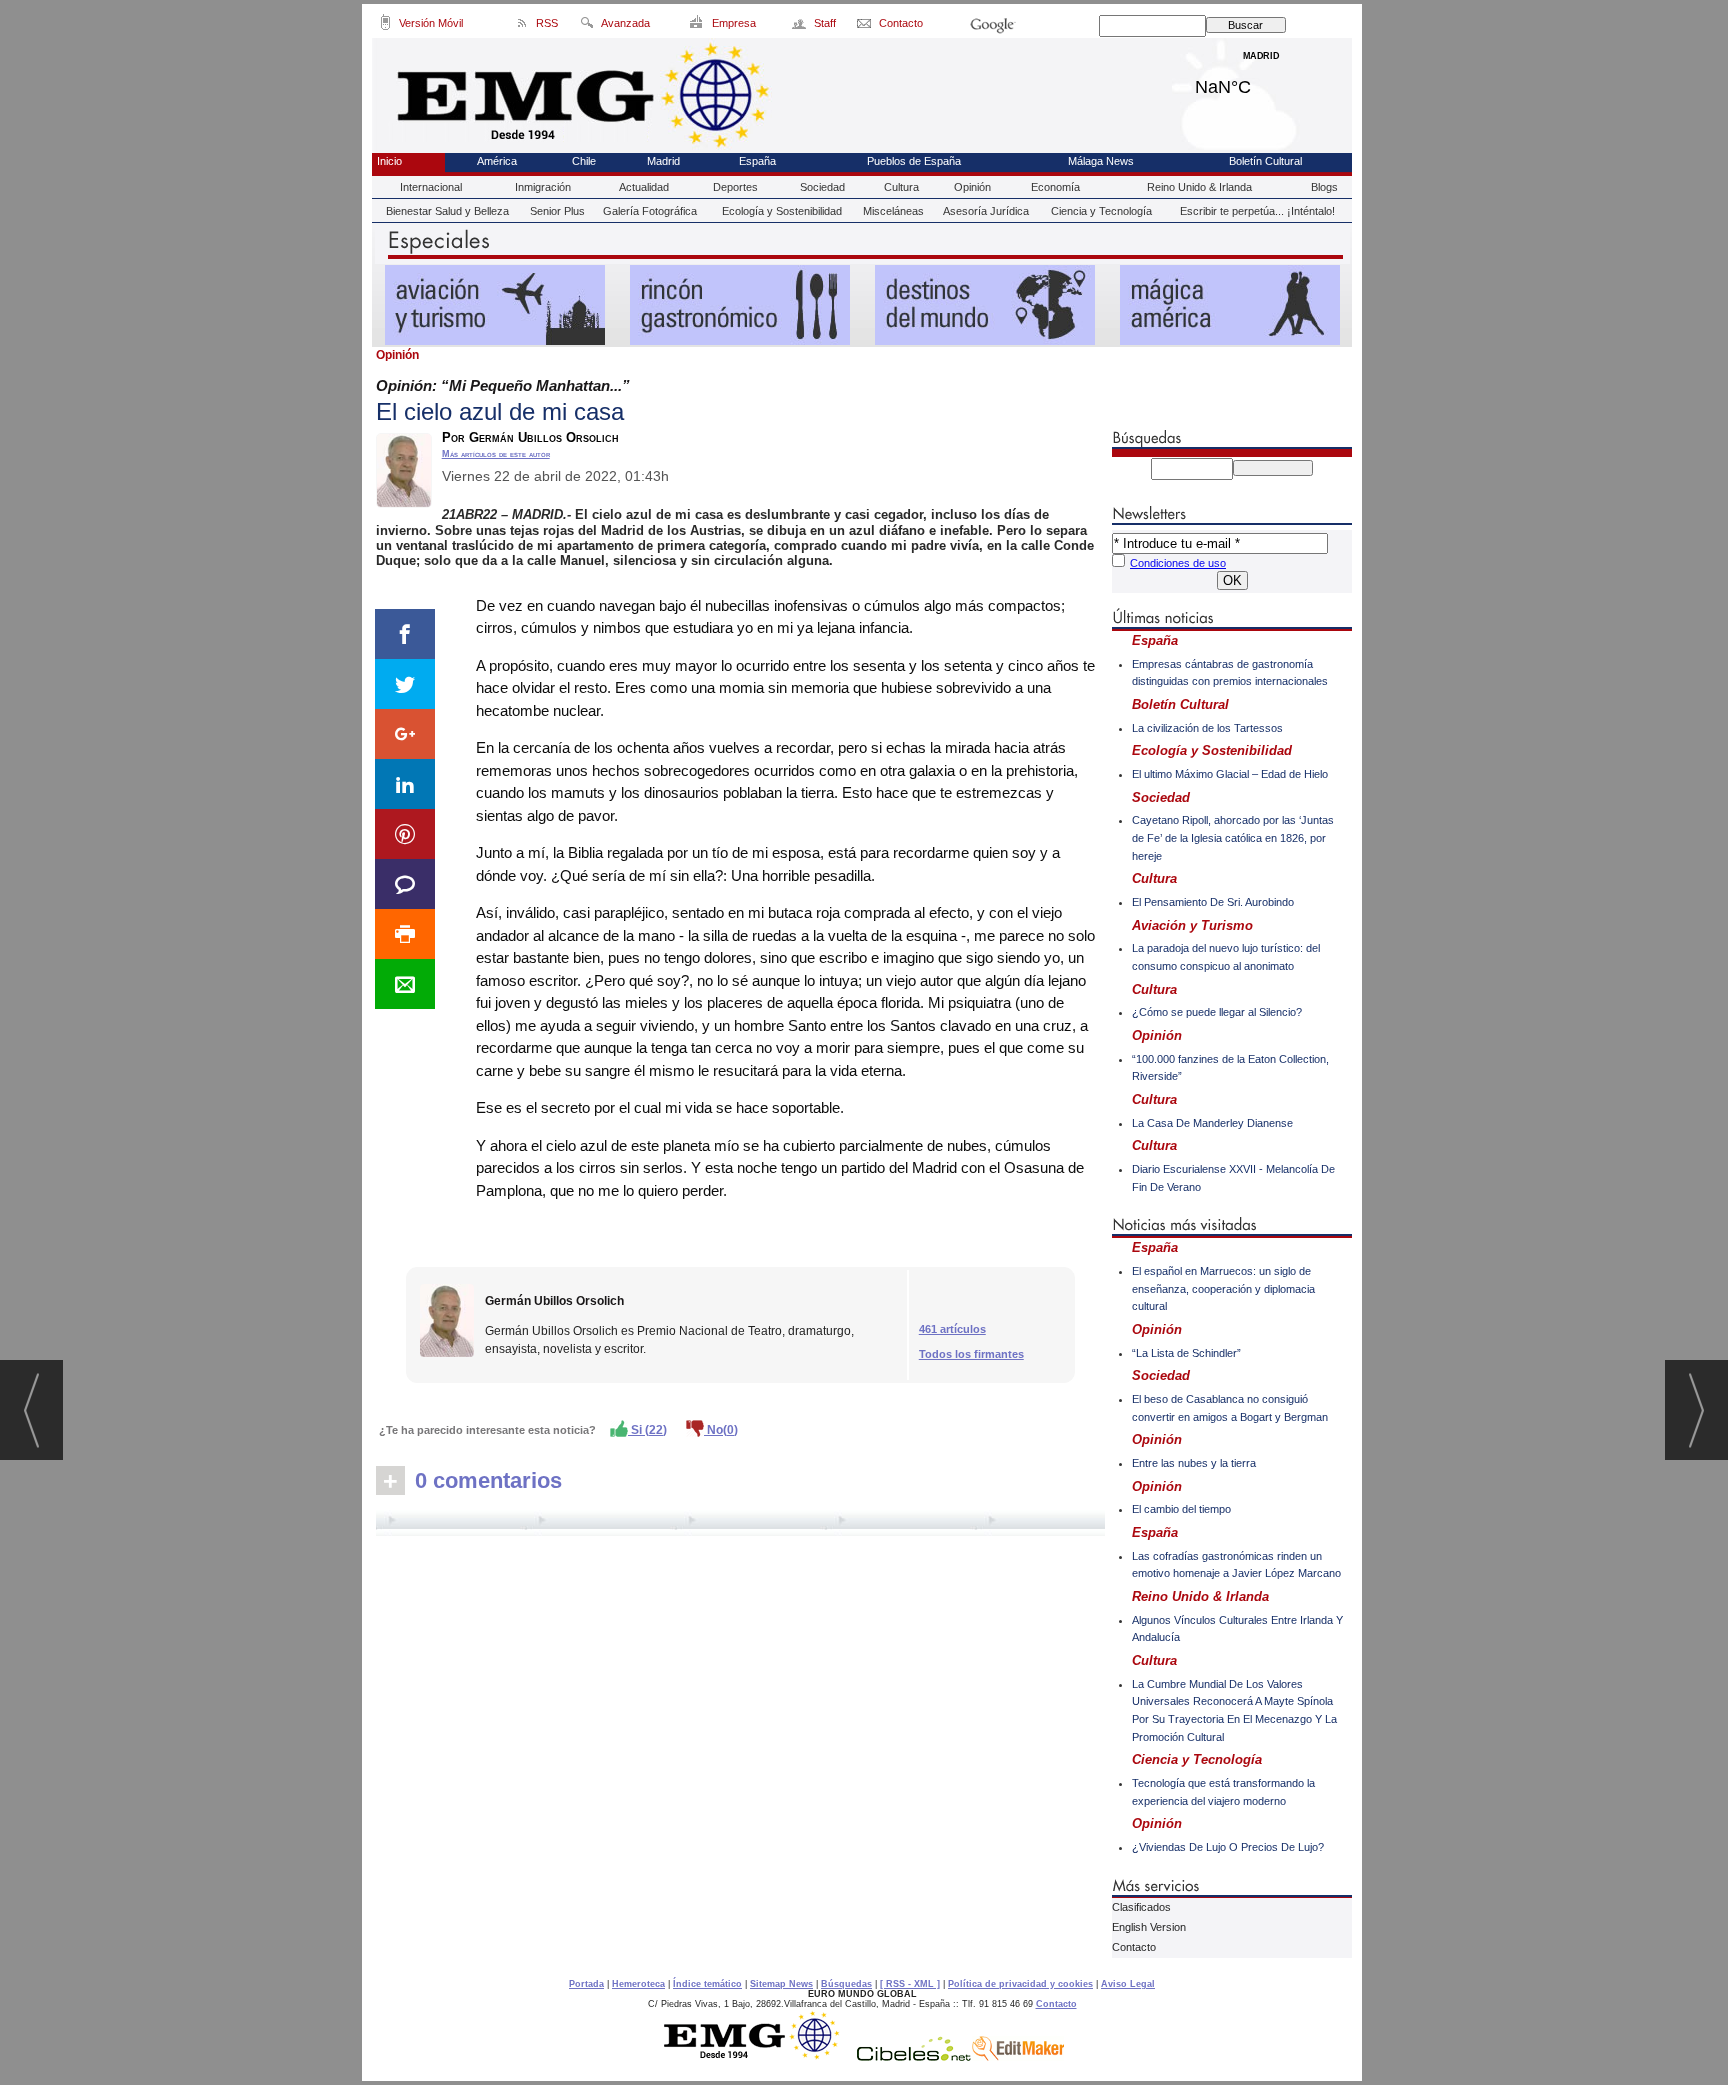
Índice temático (707, 1984)
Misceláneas (893, 211)
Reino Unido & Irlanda (1199, 187)
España (757, 161)
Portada (586, 1984)
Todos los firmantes (971, 1354)
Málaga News (1101, 161)
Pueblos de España (914, 161)
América (497, 161)
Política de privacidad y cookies (1020, 1984)
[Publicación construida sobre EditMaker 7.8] (1018, 2056)
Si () (647, 1430)
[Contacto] (865, 26)
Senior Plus (557, 211)
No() (721, 1430)
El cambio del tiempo (1181, 1509)
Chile (584, 161)
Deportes (735, 187)
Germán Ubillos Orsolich (554, 1301)
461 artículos (952, 1329)
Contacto (1134, 1947)
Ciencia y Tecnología (1101, 211)
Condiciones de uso (1178, 563)
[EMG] (758, 2056)
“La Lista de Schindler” (1186, 1353)
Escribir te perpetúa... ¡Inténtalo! (1257, 211)
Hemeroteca (638, 1984)
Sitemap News (781, 1984)
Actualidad (644, 187)
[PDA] (385, 26)
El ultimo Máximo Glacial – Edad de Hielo (1230, 774)
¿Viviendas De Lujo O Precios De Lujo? (1228, 1847)
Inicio (389, 161)
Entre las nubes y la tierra (1194, 1463)
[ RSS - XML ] (910, 1984)
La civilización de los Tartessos (1207, 728)
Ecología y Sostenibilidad (782, 211)
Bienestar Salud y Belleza (447, 211)
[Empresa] (697, 26)
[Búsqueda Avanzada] (586, 26)
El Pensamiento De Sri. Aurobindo (1213, 902)
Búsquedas (846, 1984)
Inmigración (543, 187)
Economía (1055, 187)
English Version (1149, 1927)
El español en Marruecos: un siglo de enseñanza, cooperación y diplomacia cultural (1223, 1288)
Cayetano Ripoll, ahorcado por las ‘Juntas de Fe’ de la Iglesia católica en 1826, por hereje (1233, 837)
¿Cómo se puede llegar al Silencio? (1217, 1012)
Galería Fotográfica (650, 211)
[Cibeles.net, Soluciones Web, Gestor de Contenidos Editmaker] (914, 2056)
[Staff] (800, 26)
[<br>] (740, 1523)
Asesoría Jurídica (986, 211)
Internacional (431, 187)
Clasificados (1141, 1907)
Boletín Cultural (1265, 161)
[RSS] (522, 26)
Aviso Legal (1128, 1984)
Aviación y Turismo (1192, 925)
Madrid (1261, 82)
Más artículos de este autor (496, 454)
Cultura (901, 187)
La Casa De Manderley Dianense (1212, 1123)
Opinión (972, 187)
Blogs (1324, 187)
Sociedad (822, 187)
